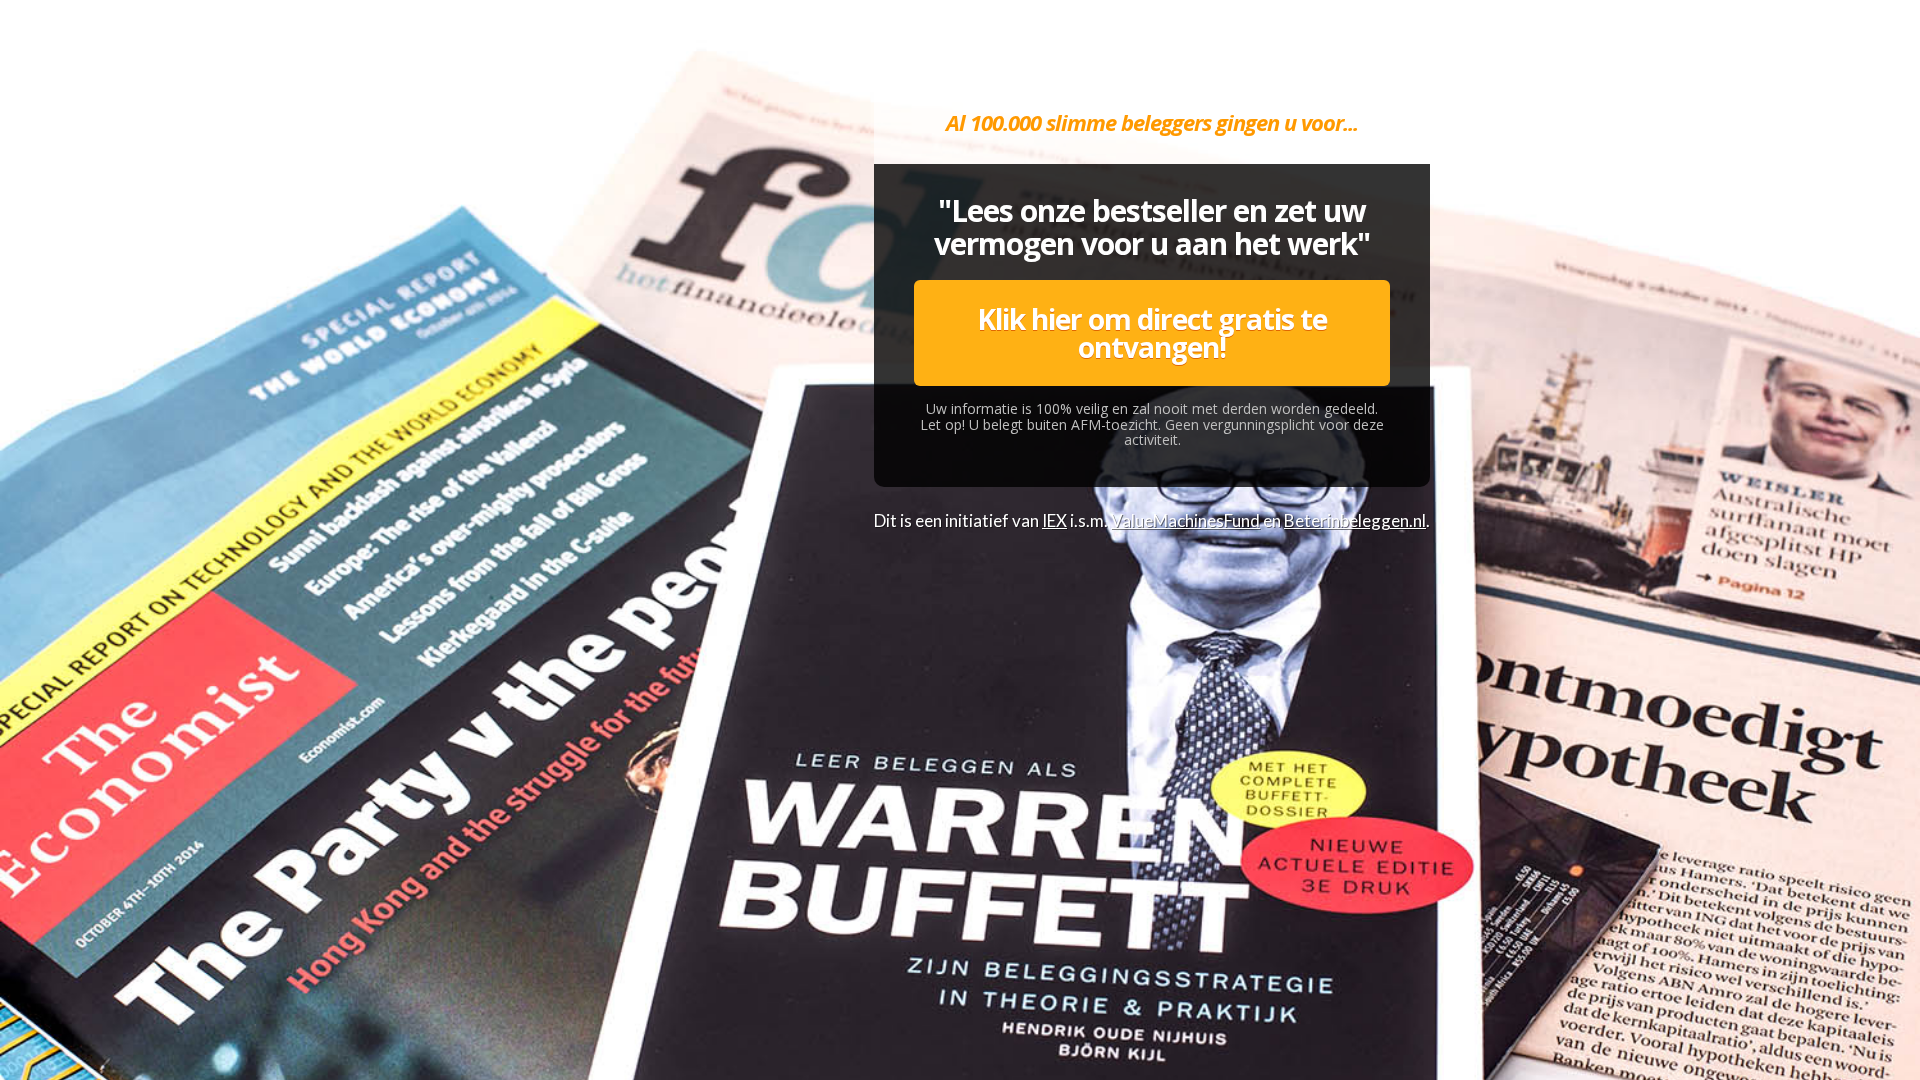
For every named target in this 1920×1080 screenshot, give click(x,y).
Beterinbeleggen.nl (1355, 520)
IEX (1054, 520)
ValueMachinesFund (1185, 520)
